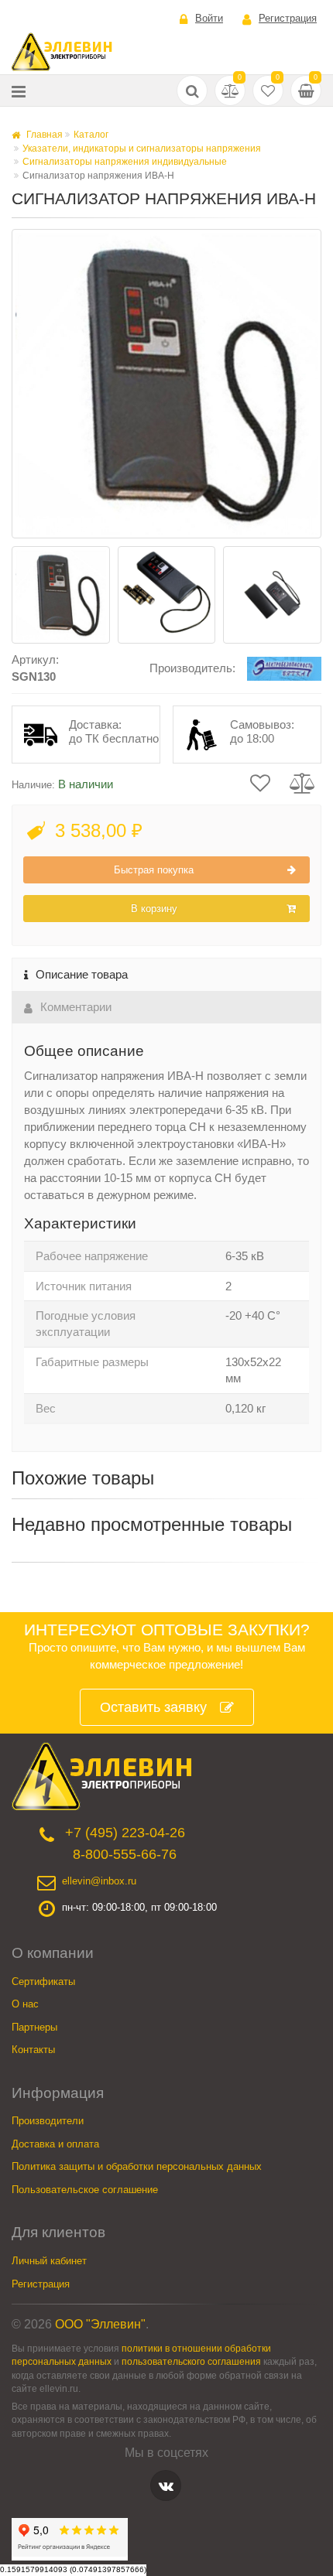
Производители (48, 2121)
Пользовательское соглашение (85, 2190)
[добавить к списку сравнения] (302, 782)
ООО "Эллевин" (100, 2324)
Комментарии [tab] (76, 1007)
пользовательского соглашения (191, 2361)
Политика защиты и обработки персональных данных (137, 2166)
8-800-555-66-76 (125, 1854)
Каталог (91, 135)
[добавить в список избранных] (260, 782)
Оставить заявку (153, 1707)
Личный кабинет (49, 2261)
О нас (25, 2004)
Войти (209, 18)
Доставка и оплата (55, 2144)
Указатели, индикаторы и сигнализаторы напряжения (142, 149)
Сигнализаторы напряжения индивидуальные (125, 162)
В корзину (154, 909)
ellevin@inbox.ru (99, 1881)
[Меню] (19, 91)
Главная (43, 135)
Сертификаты (43, 1982)
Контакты (33, 2050)
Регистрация (288, 18)
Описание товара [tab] (82, 974)
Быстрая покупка (154, 870)
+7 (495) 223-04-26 (125, 1833)
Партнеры (34, 2027)
